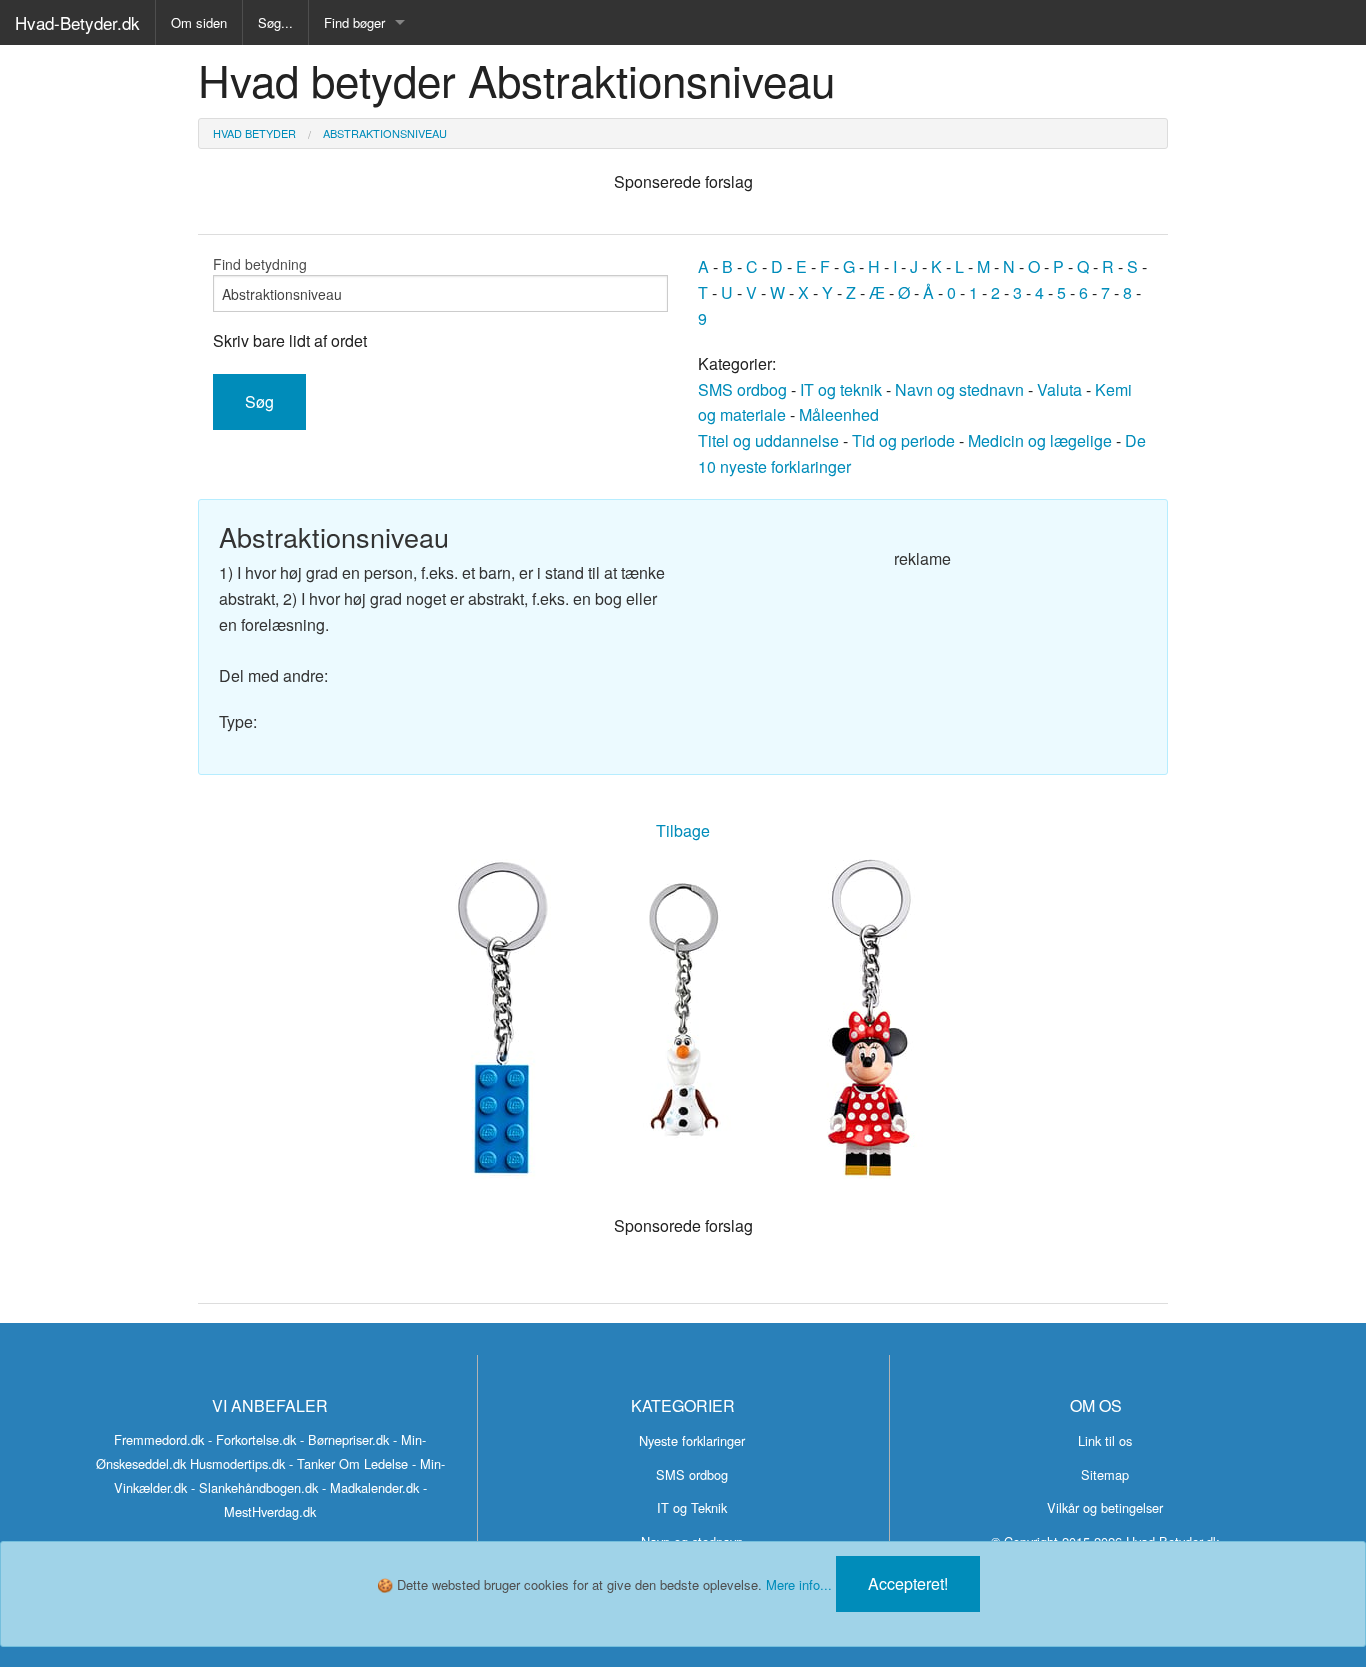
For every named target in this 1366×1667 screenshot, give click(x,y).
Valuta (1059, 389)
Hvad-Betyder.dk (77, 22)
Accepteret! (908, 1583)
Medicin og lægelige (1040, 440)
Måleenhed (839, 414)
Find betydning (260, 264)
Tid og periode (903, 440)
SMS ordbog (742, 389)
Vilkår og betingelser (1105, 1507)
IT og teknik (841, 389)
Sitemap (1105, 1474)
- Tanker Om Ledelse (348, 1463)
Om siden (199, 22)
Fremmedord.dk (159, 1439)
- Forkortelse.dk (252, 1439)
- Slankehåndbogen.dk (254, 1487)
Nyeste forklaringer (692, 1440)
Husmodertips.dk (237, 1463)
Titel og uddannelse (768, 440)
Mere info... (799, 1584)
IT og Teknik (692, 1507)
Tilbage (683, 830)
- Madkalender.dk (370, 1487)
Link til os (1105, 1440)
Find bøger (354, 22)
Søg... (275, 22)
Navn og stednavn (959, 389)
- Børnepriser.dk (344, 1439)
